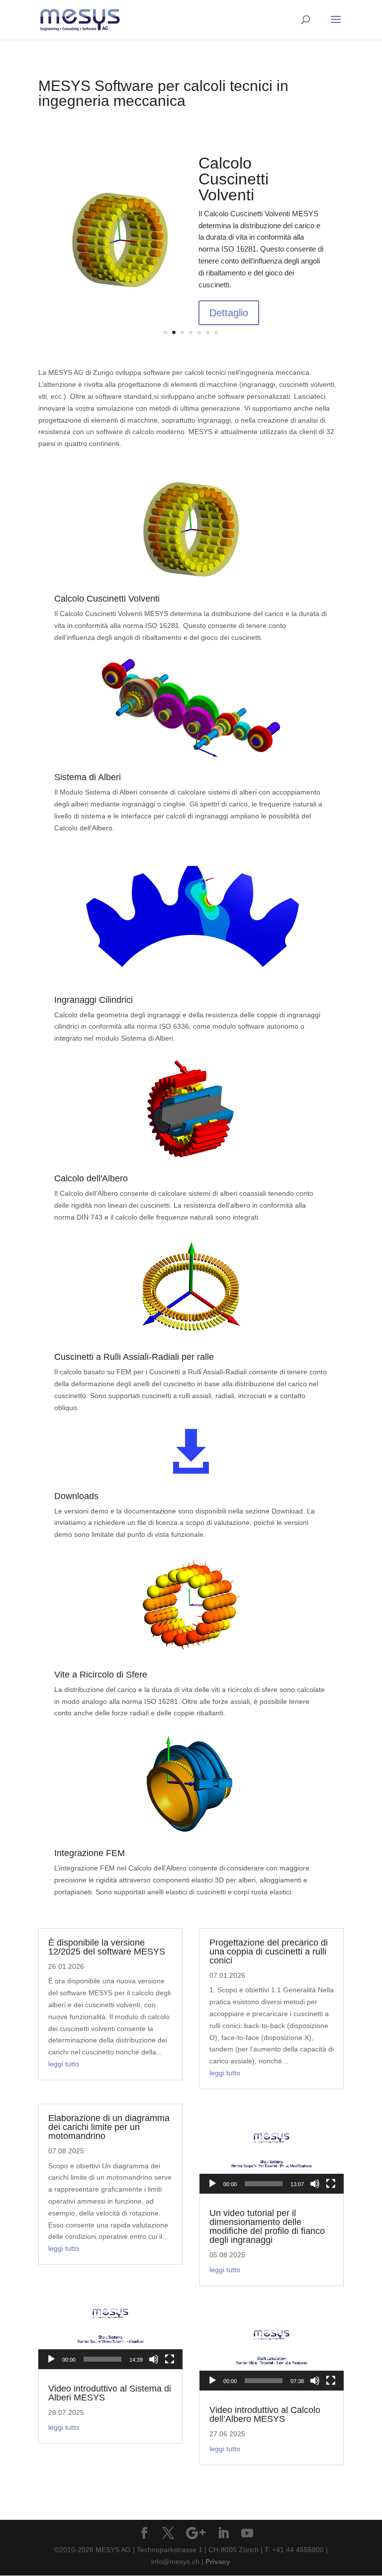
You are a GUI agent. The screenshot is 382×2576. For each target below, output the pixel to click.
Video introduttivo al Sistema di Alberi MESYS (110, 2393)
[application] (110, 2329)
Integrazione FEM (90, 1853)
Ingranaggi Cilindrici (94, 1000)
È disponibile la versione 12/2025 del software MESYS (107, 1947)
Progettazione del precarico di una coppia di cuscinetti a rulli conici (269, 1952)
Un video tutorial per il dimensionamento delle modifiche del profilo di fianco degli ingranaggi (267, 2226)
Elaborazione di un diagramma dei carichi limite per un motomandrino (109, 2127)
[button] (110, 2329)
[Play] (51, 2359)
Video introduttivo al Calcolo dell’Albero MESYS (265, 2414)
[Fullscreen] (170, 2359)
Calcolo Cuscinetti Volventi (234, 179)
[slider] (102, 2359)
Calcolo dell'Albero (91, 1178)
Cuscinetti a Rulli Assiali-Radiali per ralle (134, 1357)
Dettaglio (229, 313)
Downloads (76, 1496)
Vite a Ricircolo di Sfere (101, 1675)
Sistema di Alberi (88, 777)
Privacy (218, 2562)
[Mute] (154, 2359)
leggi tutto (64, 2064)
